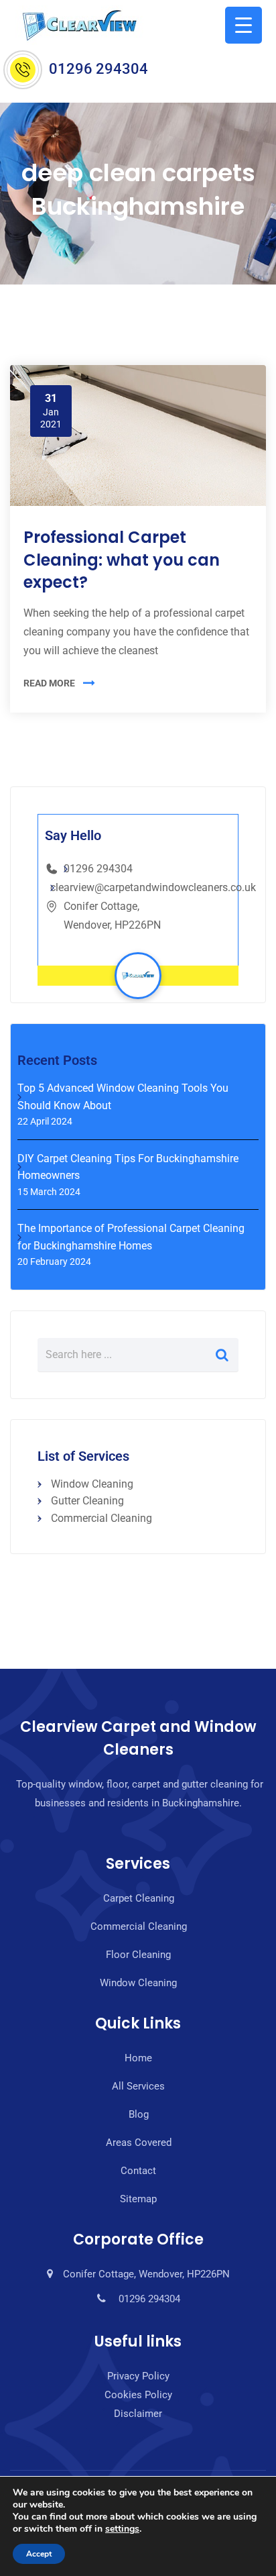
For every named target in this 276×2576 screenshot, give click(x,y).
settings (122, 2529)
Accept (39, 2554)
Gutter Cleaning (87, 1501)
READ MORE (49, 683)
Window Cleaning (92, 1484)
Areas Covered (139, 2143)
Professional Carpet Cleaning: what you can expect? (122, 560)
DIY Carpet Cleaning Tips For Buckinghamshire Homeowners (128, 1167)
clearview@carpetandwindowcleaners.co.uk (153, 887)
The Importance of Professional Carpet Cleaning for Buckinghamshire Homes (131, 1237)
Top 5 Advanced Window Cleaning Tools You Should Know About (123, 1097)
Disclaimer (138, 2414)
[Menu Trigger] (244, 25)
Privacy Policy (138, 2376)
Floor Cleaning (138, 1955)
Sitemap (138, 2199)
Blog (139, 2114)
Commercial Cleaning (101, 1518)
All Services (138, 2086)
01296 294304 (98, 69)
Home (138, 2058)
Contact (138, 2171)
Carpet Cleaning (139, 1898)
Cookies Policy (138, 2395)
